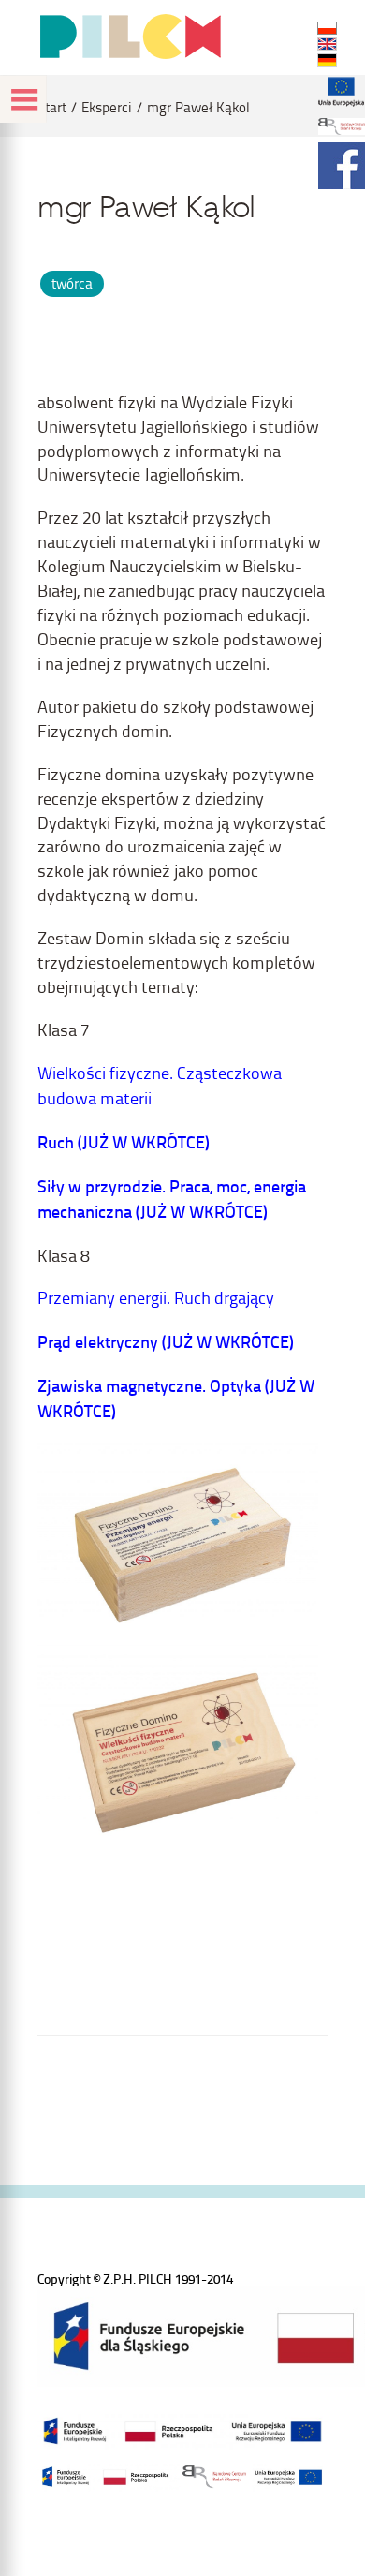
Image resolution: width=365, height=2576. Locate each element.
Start (52, 107)
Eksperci (107, 107)
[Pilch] (130, 37)
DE (327, 60)
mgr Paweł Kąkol (198, 107)
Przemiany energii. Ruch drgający (156, 1297)
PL (327, 28)
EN (327, 44)
